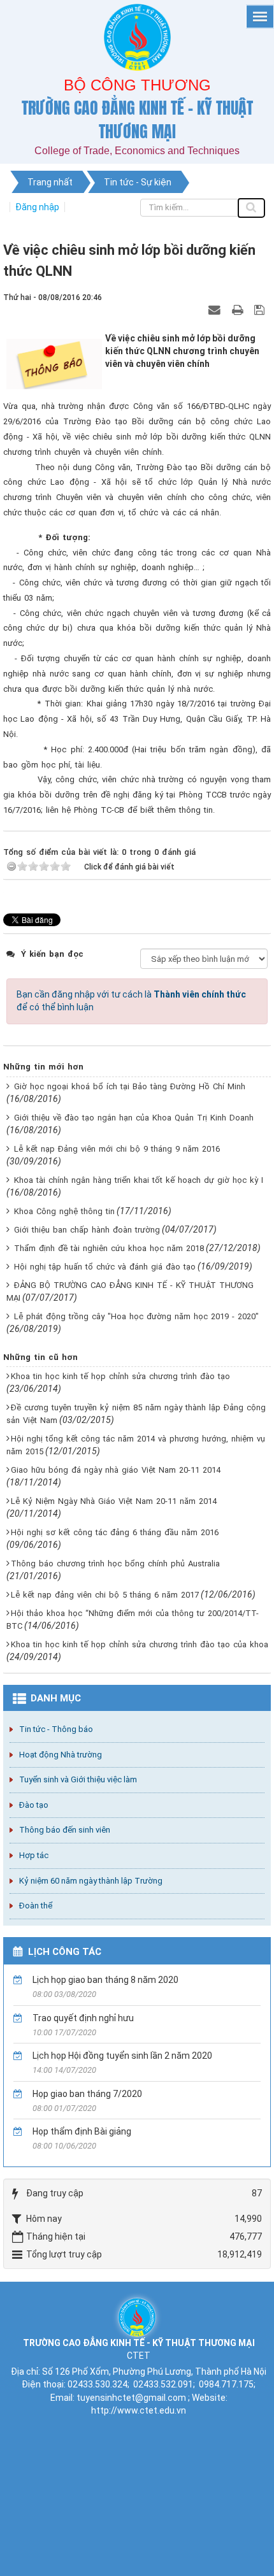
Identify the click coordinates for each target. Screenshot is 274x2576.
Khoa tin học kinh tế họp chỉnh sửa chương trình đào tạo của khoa (140, 1644)
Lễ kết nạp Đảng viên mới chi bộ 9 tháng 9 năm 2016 (117, 1149)
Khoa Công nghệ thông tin (64, 1211)
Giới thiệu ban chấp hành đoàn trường (87, 1230)
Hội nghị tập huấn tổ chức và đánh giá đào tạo (105, 1267)
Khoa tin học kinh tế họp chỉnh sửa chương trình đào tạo (120, 1376)
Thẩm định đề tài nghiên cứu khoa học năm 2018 (109, 1248)
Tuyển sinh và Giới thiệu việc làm (78, 1779)
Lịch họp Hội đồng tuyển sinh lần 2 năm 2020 (122, 2056)
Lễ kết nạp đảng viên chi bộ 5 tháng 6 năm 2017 (105, 1595)
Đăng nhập (37, 207)
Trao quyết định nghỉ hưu (83, 2018)
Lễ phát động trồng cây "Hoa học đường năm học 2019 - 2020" (136, 1316)
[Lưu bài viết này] (261, 310)
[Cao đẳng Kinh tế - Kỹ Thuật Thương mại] (137, 2316)
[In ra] (239, 310)
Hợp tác (34, 1855)
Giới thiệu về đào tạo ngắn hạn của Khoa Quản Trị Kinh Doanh (134, 1118)
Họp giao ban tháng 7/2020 (87, 2094)
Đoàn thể (36, 1906)
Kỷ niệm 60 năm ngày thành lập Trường (91, 1881)
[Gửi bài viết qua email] (216, 310)
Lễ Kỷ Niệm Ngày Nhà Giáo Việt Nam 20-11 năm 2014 (114, 1501)
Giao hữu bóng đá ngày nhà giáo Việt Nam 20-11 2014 (116, 1470)
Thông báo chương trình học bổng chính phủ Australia (115, 1563)
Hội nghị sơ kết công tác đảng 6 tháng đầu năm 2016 (115, 1532)
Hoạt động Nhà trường (61, 1755)
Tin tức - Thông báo (56, 1729)
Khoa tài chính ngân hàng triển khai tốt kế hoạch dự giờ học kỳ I (139, 1180)
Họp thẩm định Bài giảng (82, 2131)
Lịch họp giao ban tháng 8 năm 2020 (105, 1980)
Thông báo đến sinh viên (65, 1830)
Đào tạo (34, 1805)
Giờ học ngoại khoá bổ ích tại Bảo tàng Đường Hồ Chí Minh (130, 1086)
